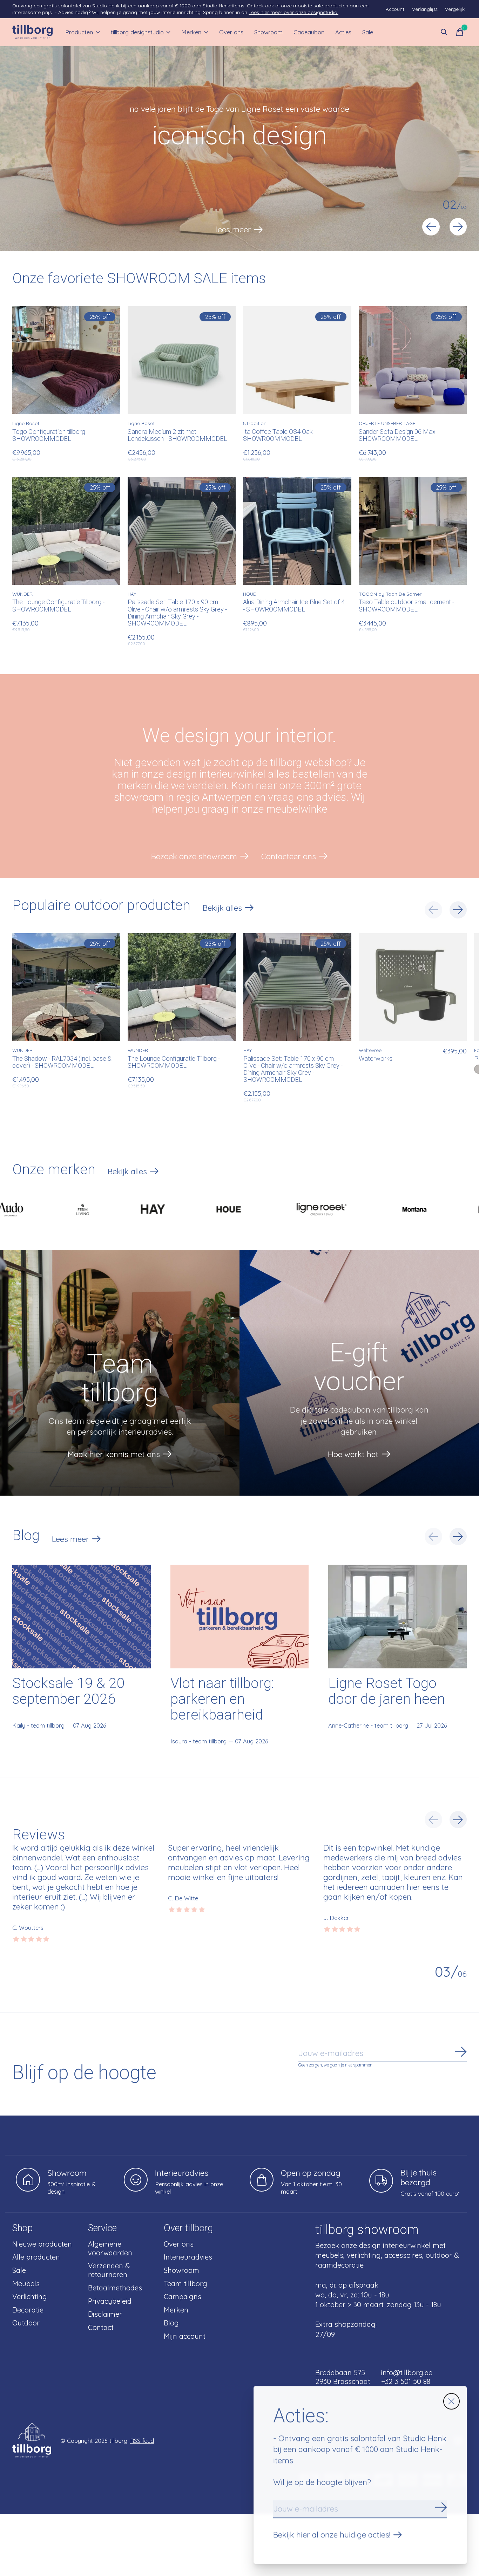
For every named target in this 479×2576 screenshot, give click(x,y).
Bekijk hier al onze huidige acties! (332, 2535)
